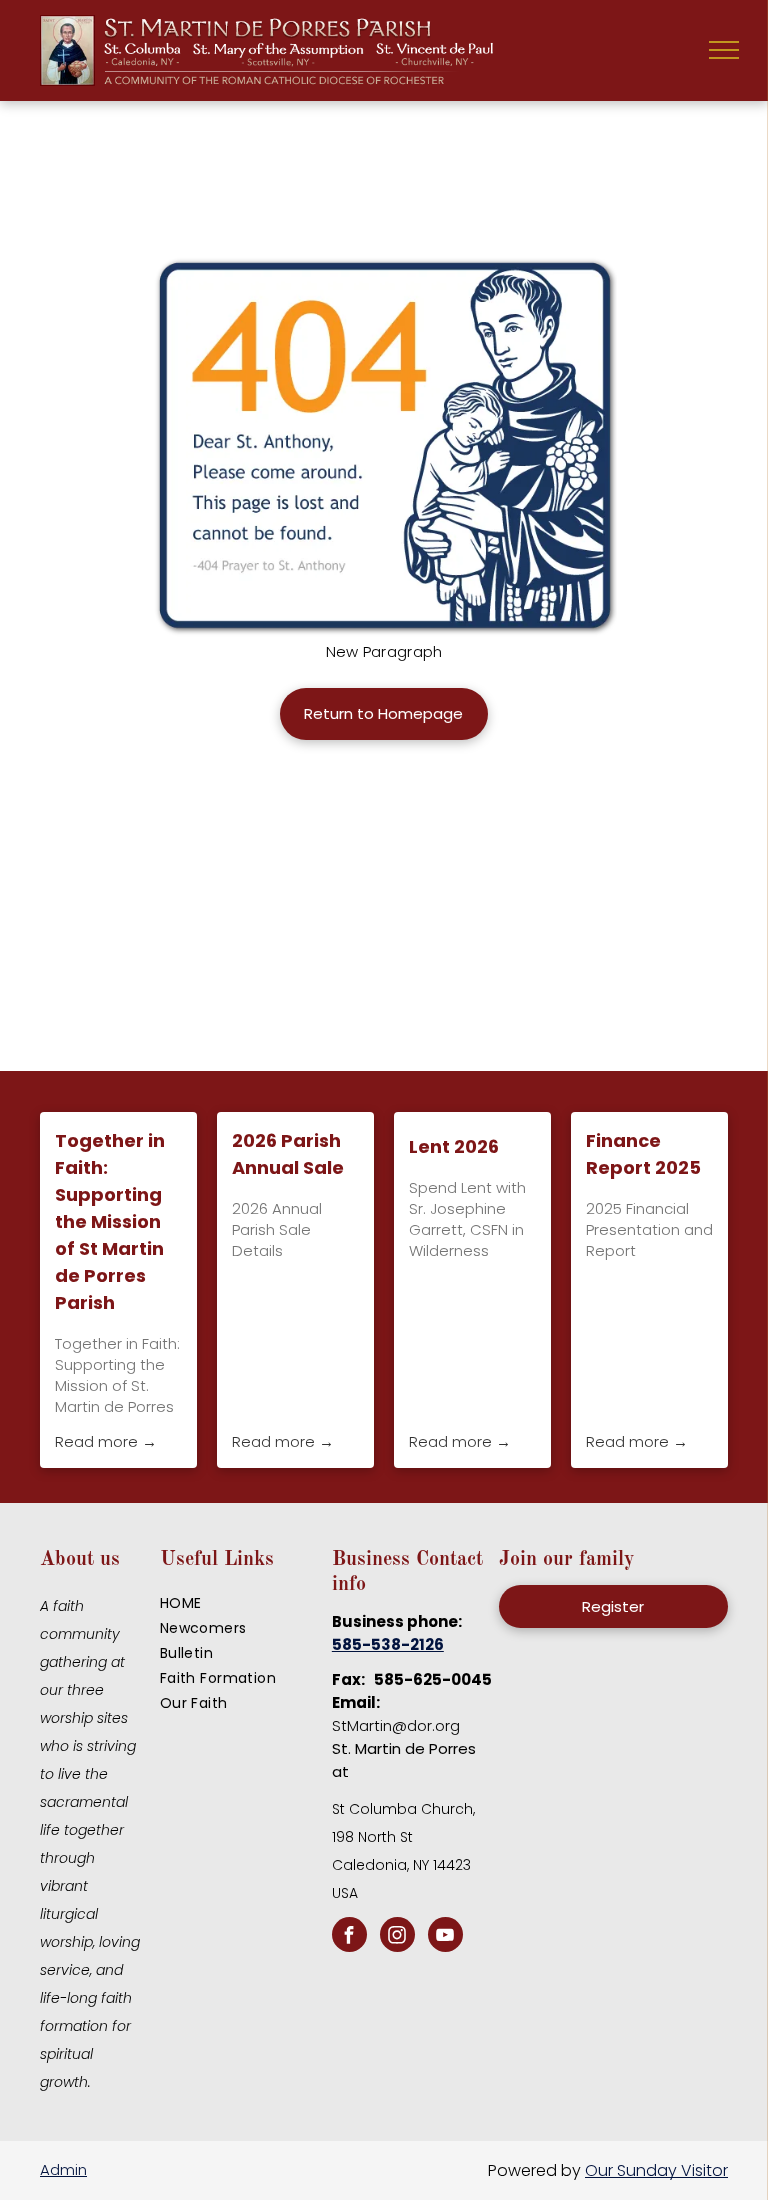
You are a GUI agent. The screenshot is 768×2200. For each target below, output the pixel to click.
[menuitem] (241, 1603)
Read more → (106, 1441)
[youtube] (445, 1937)
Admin (63, 2169)
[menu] (724, 50)
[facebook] (349, 1937)
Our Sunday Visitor (656, 2170)
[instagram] (397, 1937)
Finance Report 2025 (643, 1154)
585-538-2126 (388, 1644)
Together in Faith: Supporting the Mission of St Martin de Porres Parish (110, 1221)
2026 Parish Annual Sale (288, 1154)
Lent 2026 (454, 1146)
